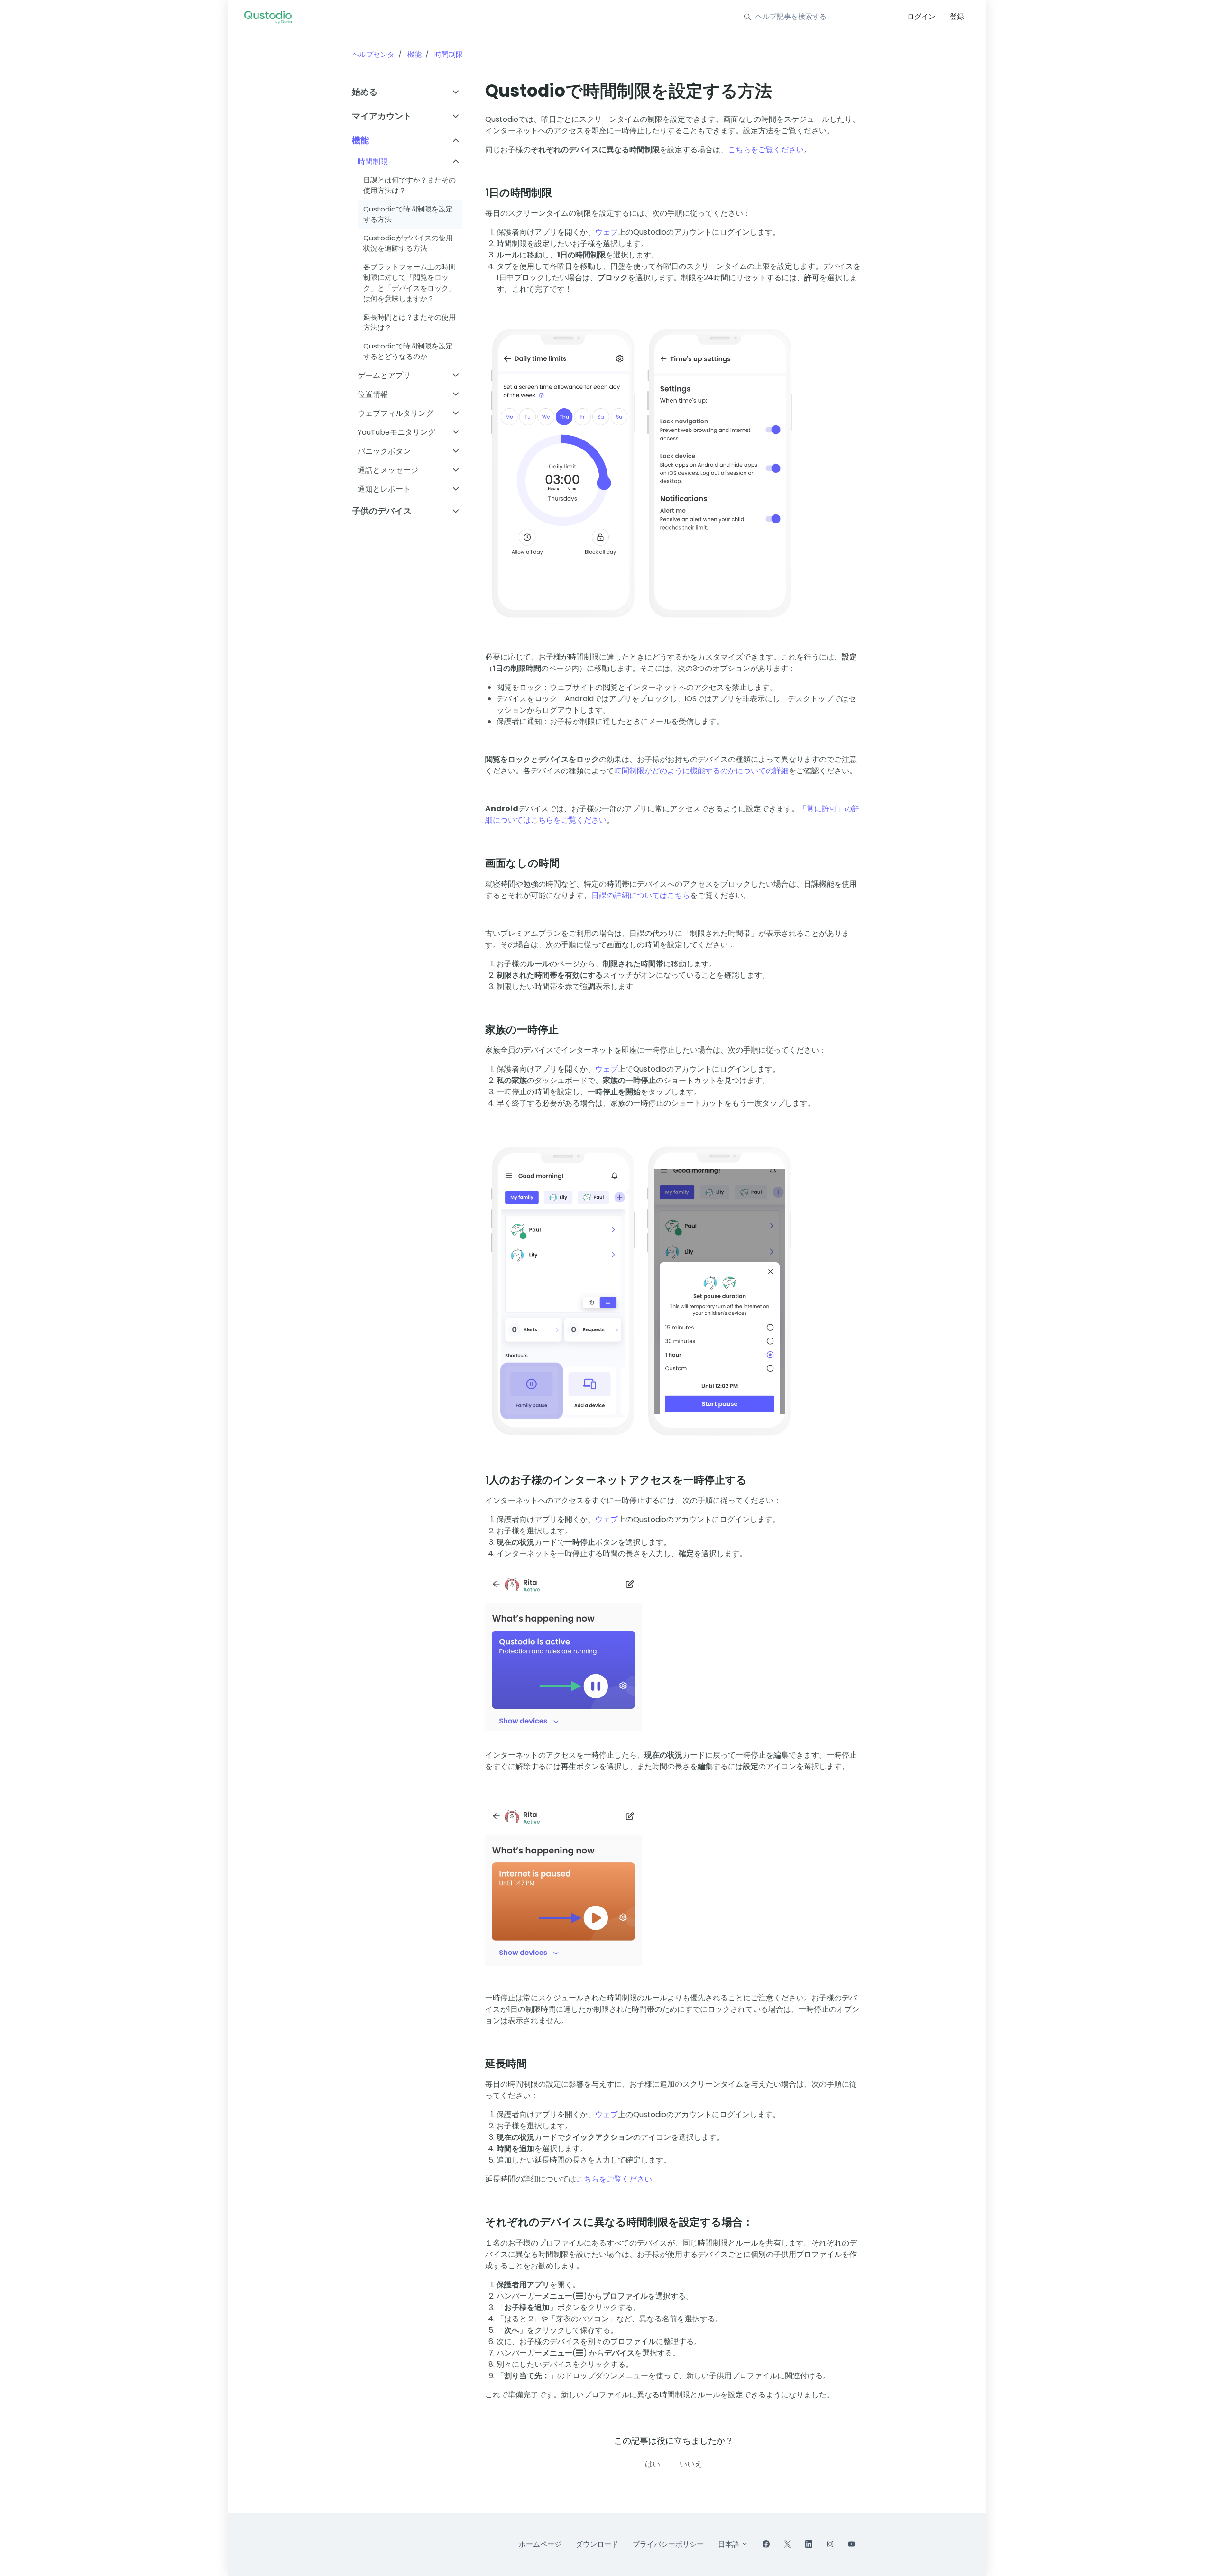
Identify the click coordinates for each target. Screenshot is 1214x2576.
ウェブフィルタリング (395, 413)
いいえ (691, 2464)
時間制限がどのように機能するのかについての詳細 (701, 771)
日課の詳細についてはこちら (641, 895)
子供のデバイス (382, 511)
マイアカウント (382, 116)
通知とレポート (384, 489)
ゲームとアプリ (384, 375)
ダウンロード (597, 2544)
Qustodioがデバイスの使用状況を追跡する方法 (408, 243)
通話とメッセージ (388, 470)
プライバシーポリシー (668, 2544)
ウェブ (607, 232)
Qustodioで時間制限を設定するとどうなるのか (408, 351)
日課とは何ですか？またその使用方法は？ (409, 185)
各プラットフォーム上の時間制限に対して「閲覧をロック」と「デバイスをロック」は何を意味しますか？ (409, 283)
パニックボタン (384, 451)
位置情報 (373, 394)
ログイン (921, 16)
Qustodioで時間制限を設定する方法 (408, 214)
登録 (957, 16)
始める (365, 92)
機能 (414, 54)
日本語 (730, 2544)
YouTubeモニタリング (396, 432)
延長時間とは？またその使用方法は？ (409, 322)
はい (653, 2464)
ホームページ (540, 2544)
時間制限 (449, 54)
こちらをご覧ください (766, 150)
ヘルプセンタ (373, 54)
